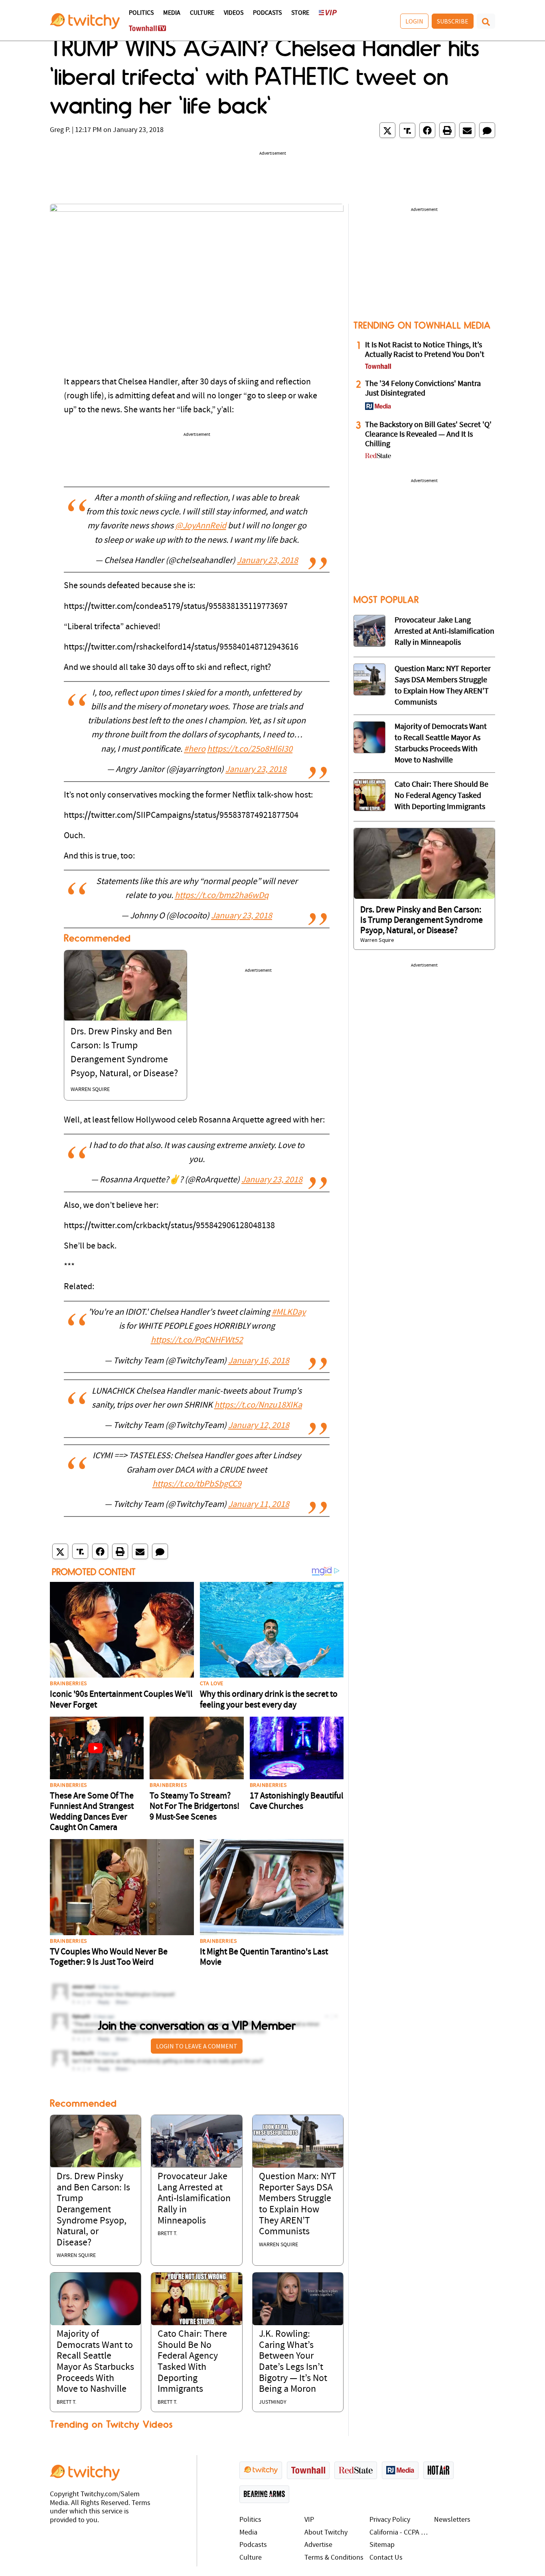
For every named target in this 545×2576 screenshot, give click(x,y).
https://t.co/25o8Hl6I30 (250, 749)
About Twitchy (326, 2533)
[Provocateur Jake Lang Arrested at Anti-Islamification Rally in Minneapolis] (196, 2142)
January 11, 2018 (259, 1505)
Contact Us (386, 2558)
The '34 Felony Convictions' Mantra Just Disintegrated (423, 389)
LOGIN (414, 21)
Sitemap (382, 2545)
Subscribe (453, 21)
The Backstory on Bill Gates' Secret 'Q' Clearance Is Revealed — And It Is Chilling (428, 435)
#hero (195, 749)
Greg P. (60, 130)
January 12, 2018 (259, 1426)
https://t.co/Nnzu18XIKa (258, 1405)
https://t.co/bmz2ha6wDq (222, 896)
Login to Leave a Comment (197, 2046)
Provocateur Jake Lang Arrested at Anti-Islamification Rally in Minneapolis (194, 2199)
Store (300, 13)
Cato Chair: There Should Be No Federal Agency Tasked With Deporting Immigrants (441, 796)
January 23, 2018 (268, 561)
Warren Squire (90, 1090)
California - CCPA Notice (400, 2533)
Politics (141, 13)
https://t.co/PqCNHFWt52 (197, 1340)
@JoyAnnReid (201, 526)
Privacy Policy (390, 2520)
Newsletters (452, 2520)
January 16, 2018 (259, 1361)
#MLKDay (289, 1313)
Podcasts (267, 13)
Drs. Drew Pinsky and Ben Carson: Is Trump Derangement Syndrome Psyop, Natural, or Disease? (93, 2210)
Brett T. (167, 2234)
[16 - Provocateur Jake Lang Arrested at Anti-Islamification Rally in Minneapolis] (369, 631)
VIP (309, 2520)
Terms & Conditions (334, 2558)
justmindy (273, 2402)
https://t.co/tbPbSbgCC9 (197, 1484)
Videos (234, 13)
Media (172, 13)
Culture (202, 13)
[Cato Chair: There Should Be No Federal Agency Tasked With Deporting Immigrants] (196, 2299)
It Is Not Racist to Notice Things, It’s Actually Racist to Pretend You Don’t (425, 350)
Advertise (318, 2545)
